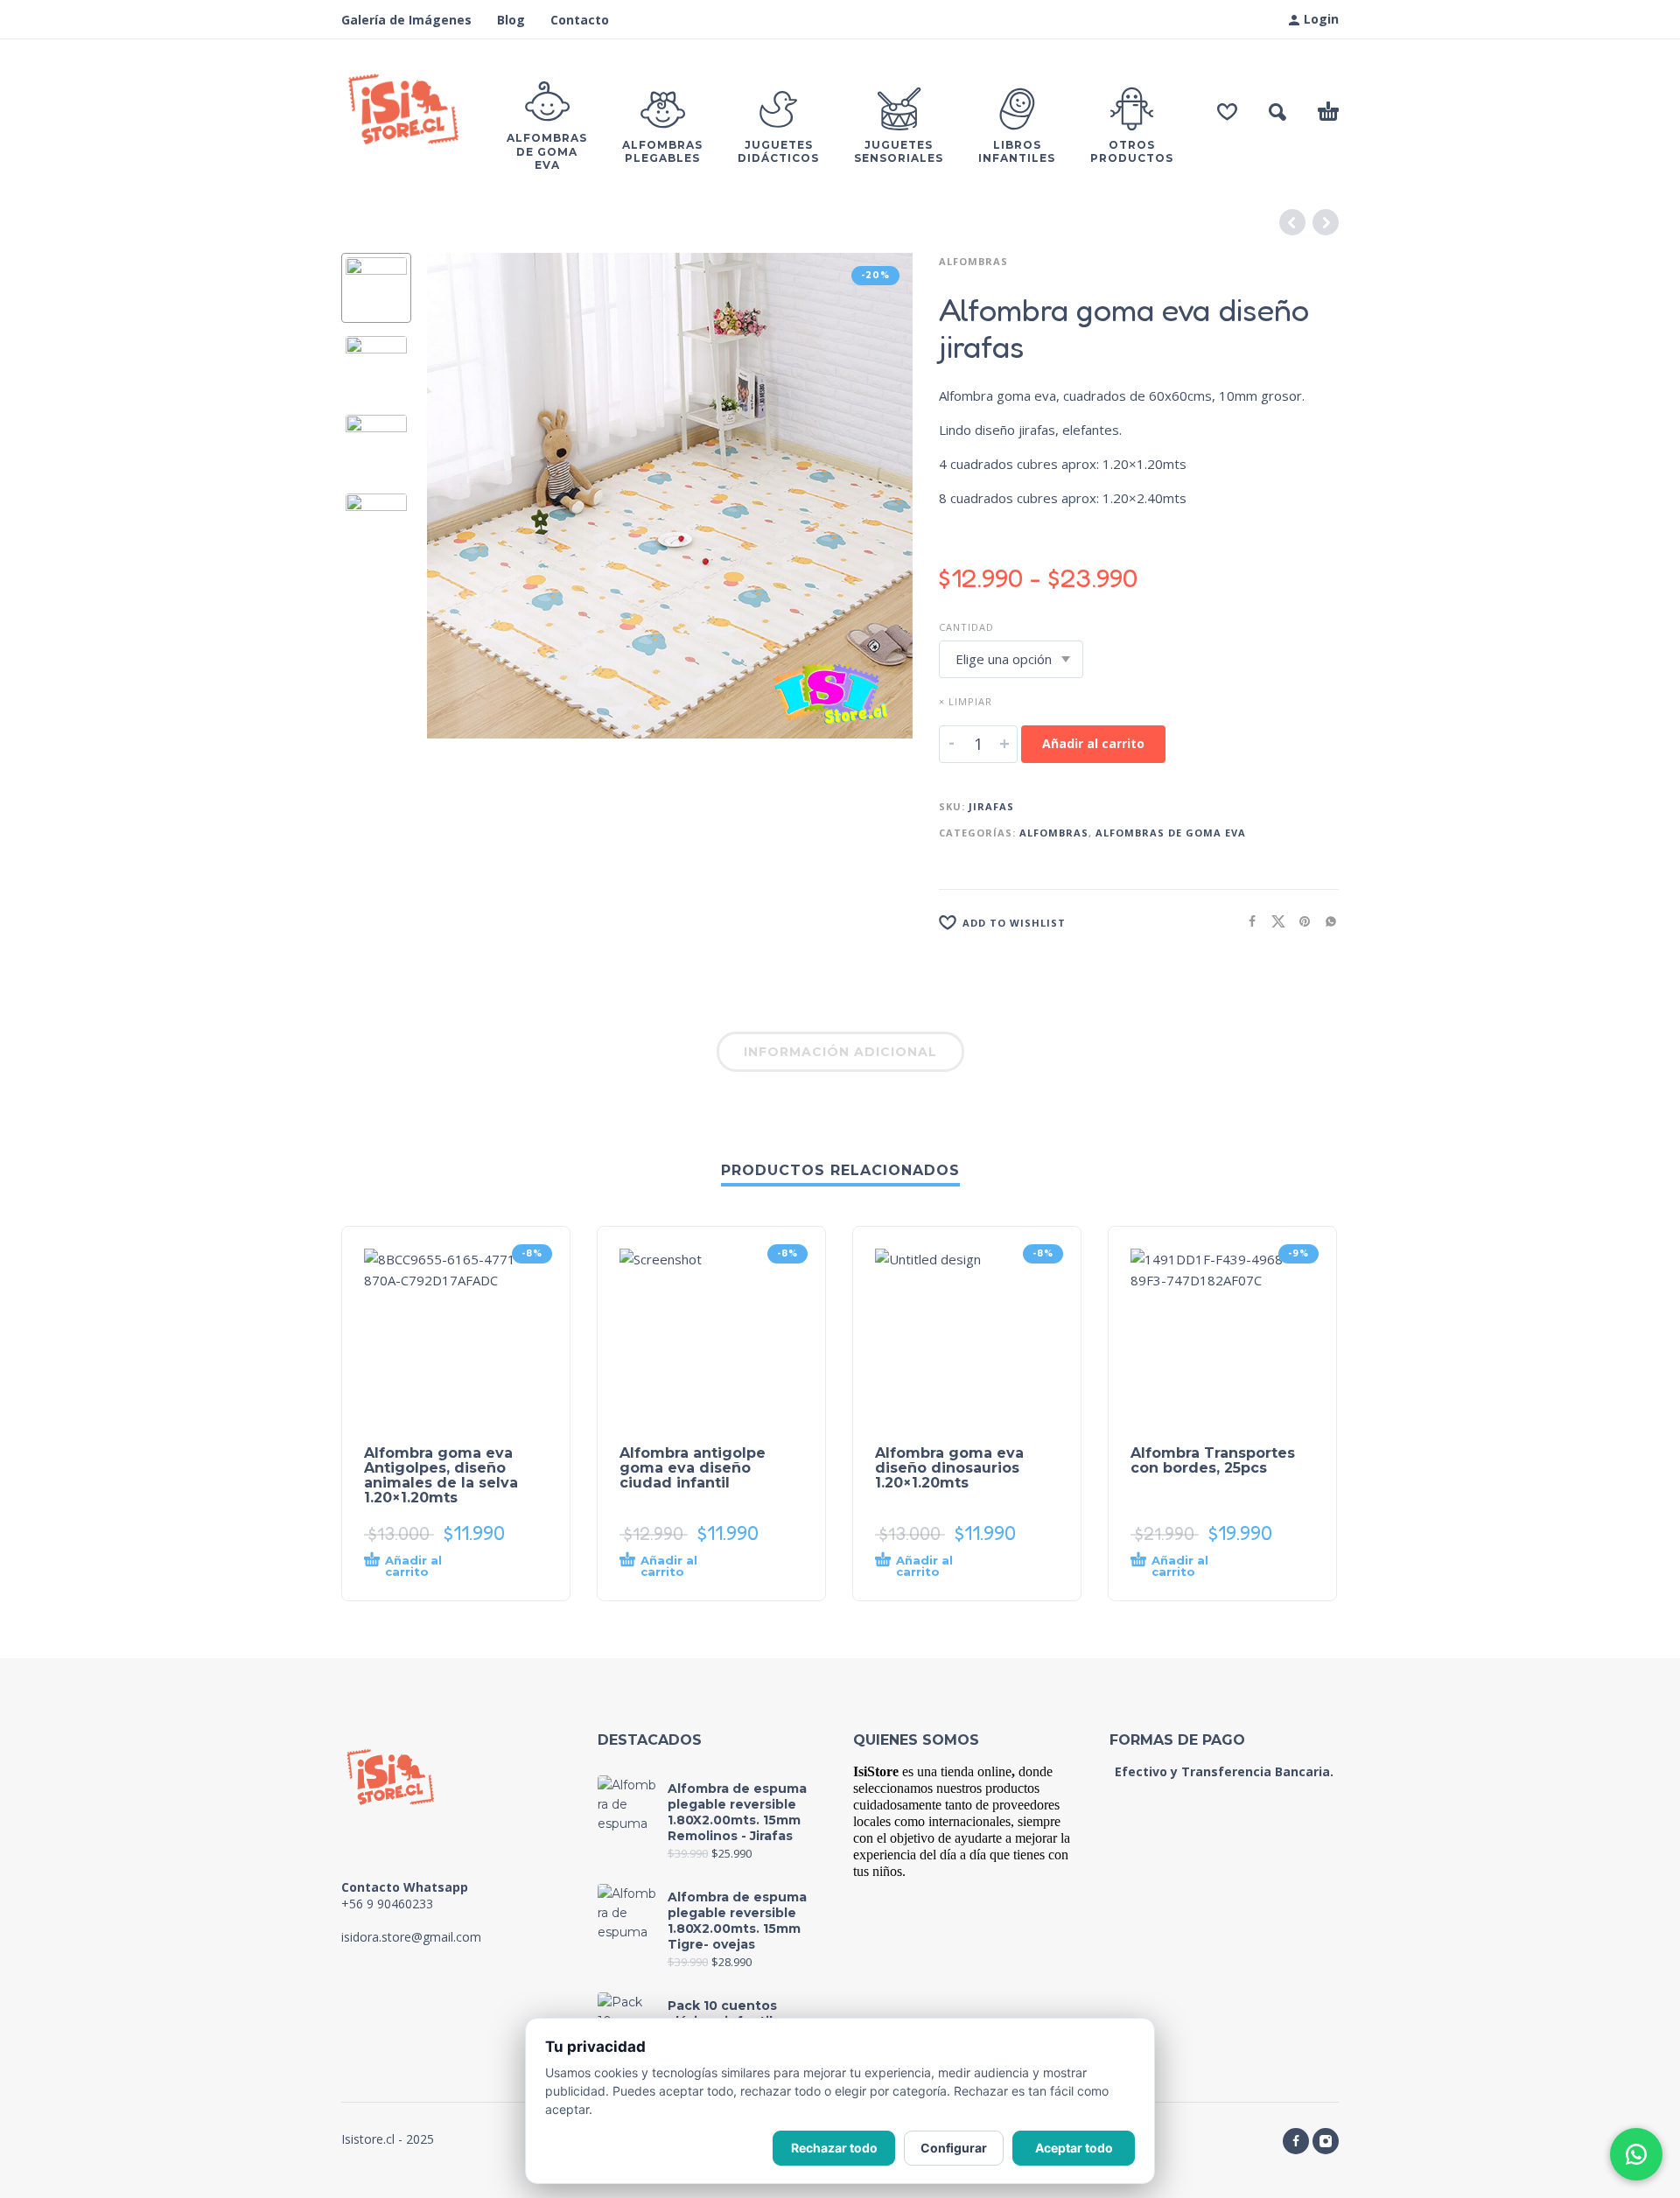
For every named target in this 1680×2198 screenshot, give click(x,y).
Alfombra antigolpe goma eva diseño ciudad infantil (693, 1468)
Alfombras (973, 261)
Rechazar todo (834, 2148)
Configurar (954, 2148)
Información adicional (840, 1052)
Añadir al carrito (1093, 743)
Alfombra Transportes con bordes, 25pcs (1213, 1460)
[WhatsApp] (1636, 2154)
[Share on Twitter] (1273, 921)
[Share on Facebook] (1247, 921)
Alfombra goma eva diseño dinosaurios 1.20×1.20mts (949, 1468)
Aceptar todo (1074, 2148)
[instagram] (1326, 2141)
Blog (511, 20)
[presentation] (464, 496)
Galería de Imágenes (406, 20)
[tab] (840, 1055)
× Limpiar (966, 701)
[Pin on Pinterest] (1299, 921)
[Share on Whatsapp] (1326, 921)
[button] (1277, 112)
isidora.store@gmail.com (411, 1937)
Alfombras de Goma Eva (1171, 833)
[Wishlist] (1227, 112)
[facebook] (1296, 2141)
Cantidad (966, 627)
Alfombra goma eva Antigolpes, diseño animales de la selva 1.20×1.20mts (441, 1475)
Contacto (580, 20)
